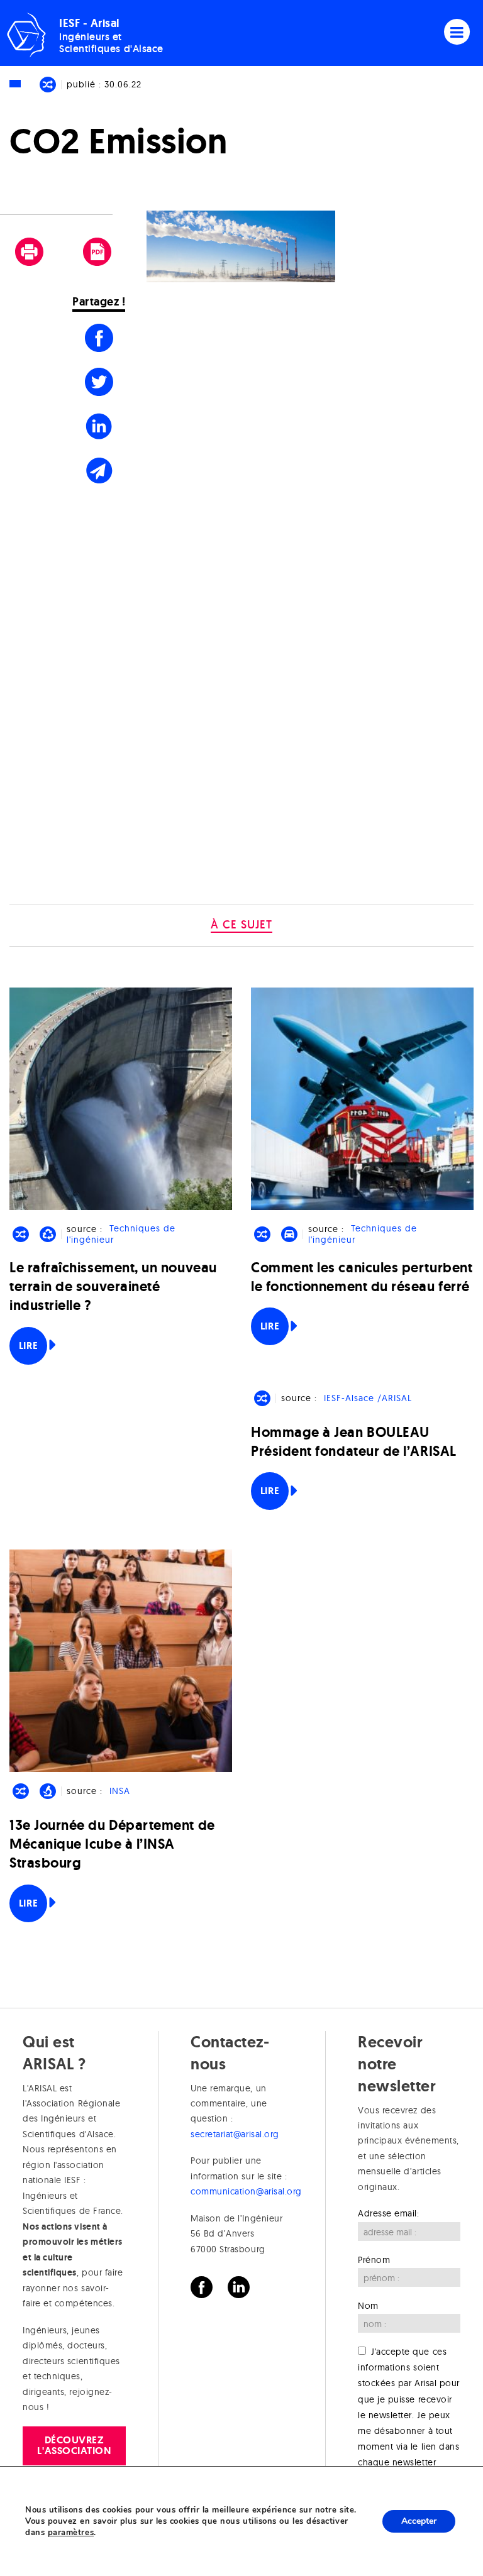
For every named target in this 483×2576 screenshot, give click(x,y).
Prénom (374, 2260)
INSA (120, 1791)
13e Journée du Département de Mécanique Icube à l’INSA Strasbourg (112, 1844)
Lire (28, 1346)
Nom (368, 2306)
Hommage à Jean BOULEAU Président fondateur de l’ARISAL (354, 1442)
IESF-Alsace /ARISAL (368, 1398)
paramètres (71, 2533)
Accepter (419, 2521)
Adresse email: (389, 2213)
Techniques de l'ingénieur (121, 1234)
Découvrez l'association (74, 2445)
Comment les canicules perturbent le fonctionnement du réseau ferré (362, 1277)
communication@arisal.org (246, 2191)
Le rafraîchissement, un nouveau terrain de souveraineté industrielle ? (113, 1286)
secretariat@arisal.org (235, 2134)
